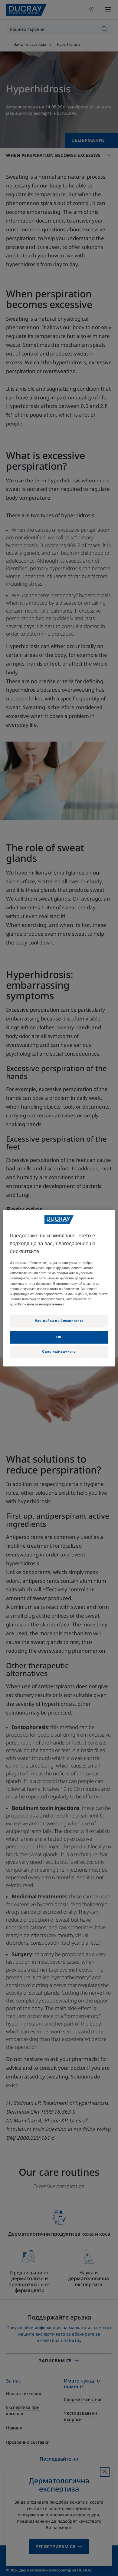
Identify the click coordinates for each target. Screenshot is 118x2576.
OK (59, 1337)
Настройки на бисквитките (59, 1321)
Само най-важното (59, 1351)
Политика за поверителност (41, 1304)
